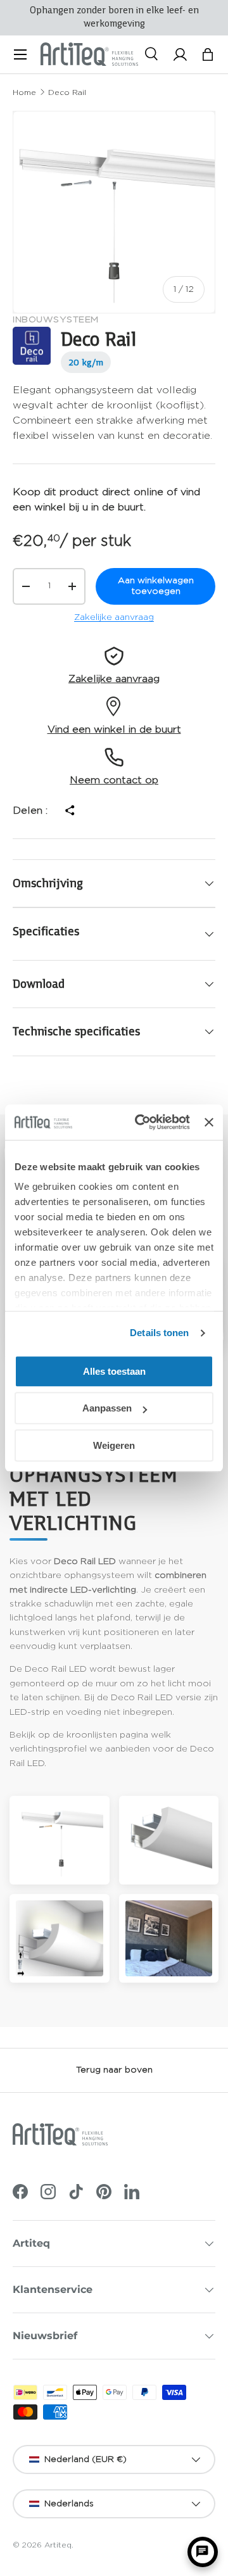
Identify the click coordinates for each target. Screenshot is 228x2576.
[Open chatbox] (203, 2552)
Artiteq (58, 2545)
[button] (208, 54)
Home (24, 92)
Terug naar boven (114, 2070)
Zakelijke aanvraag (114, 617)
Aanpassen (107, 1408)
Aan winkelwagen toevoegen (156, 586)
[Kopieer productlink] (69, 811)
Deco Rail (67, 92)
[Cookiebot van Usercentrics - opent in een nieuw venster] (141, 1122)
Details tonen (159, 1333)
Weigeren (114, 1445)
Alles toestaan (114, 1371)
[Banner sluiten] (209, 1122)
